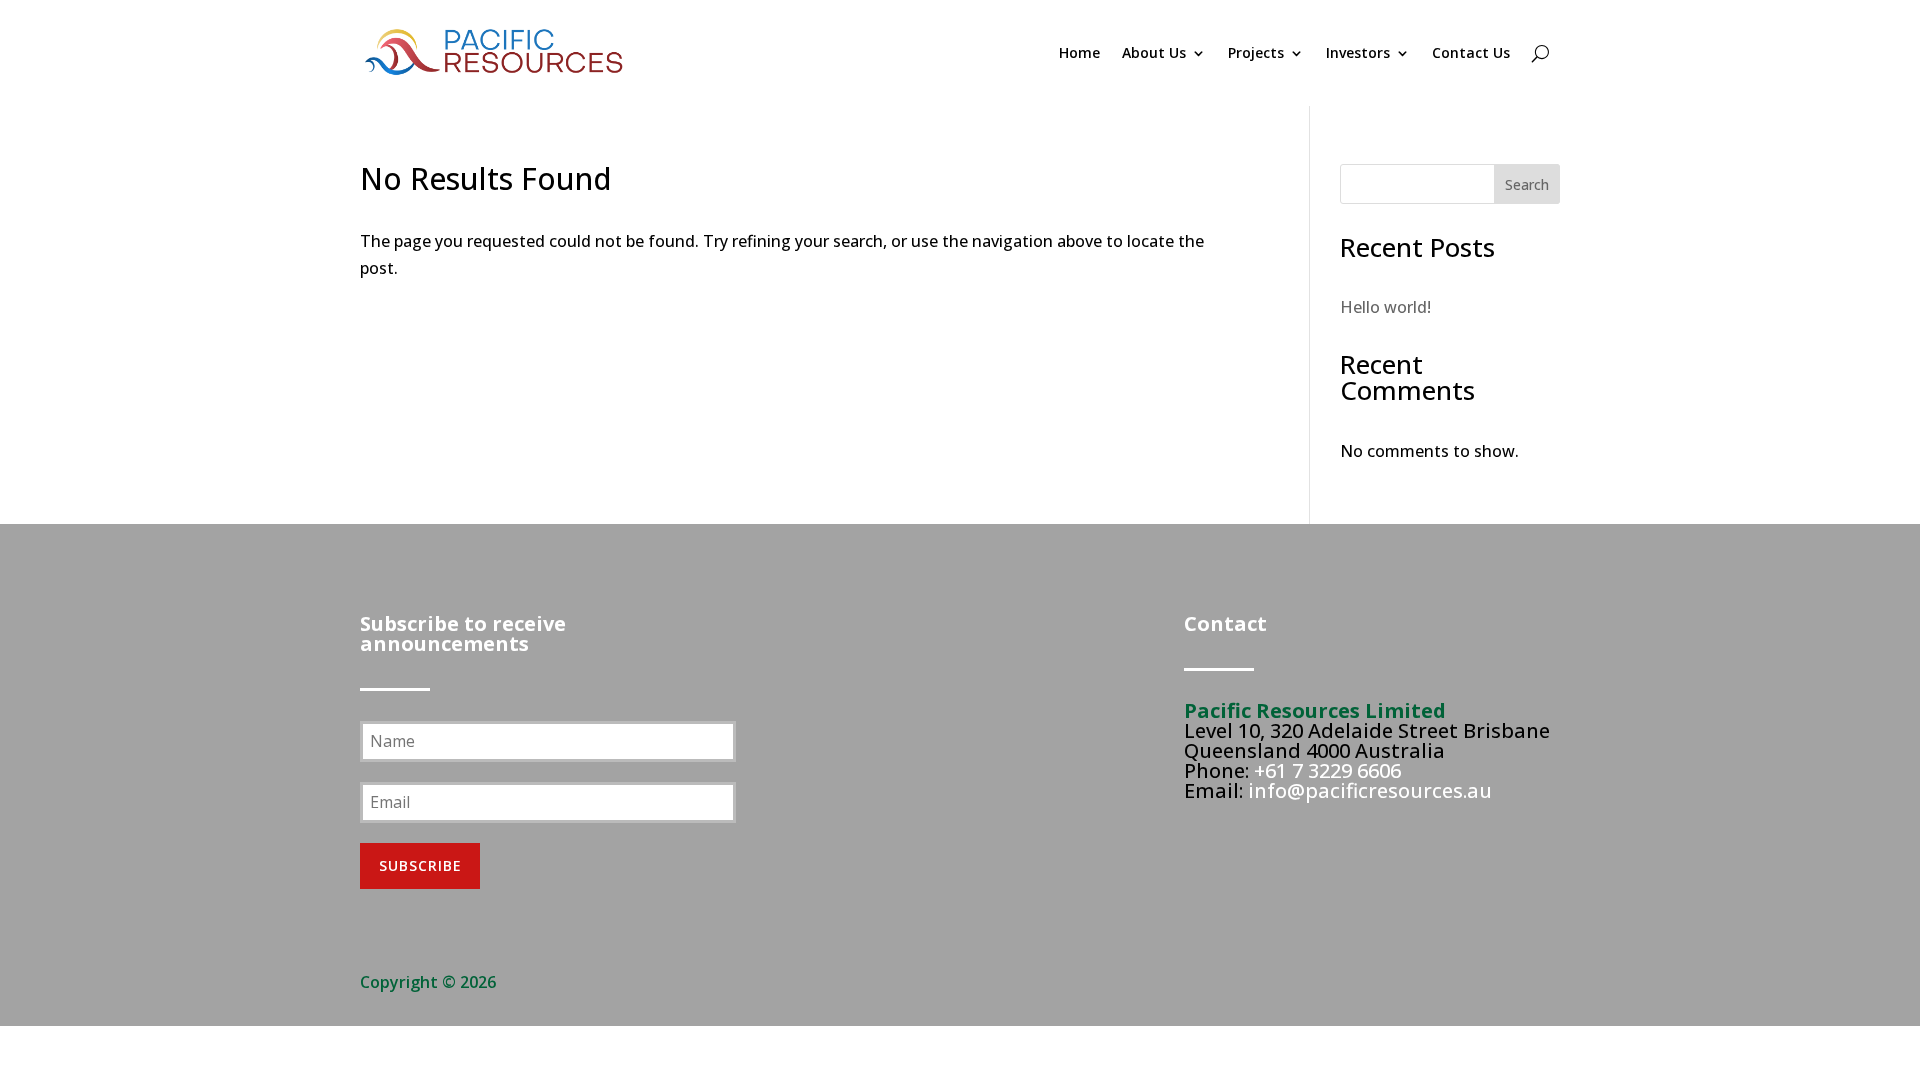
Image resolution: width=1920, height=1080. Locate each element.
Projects (1256, 52)
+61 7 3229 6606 (1327, 770)
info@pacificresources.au (1370, 790)
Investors (1358, 52)
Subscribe (420, 865)
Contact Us (1471, 52)
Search (1527, 184)
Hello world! (1385, 307)
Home (1079, 52)
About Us (1154, 52)
